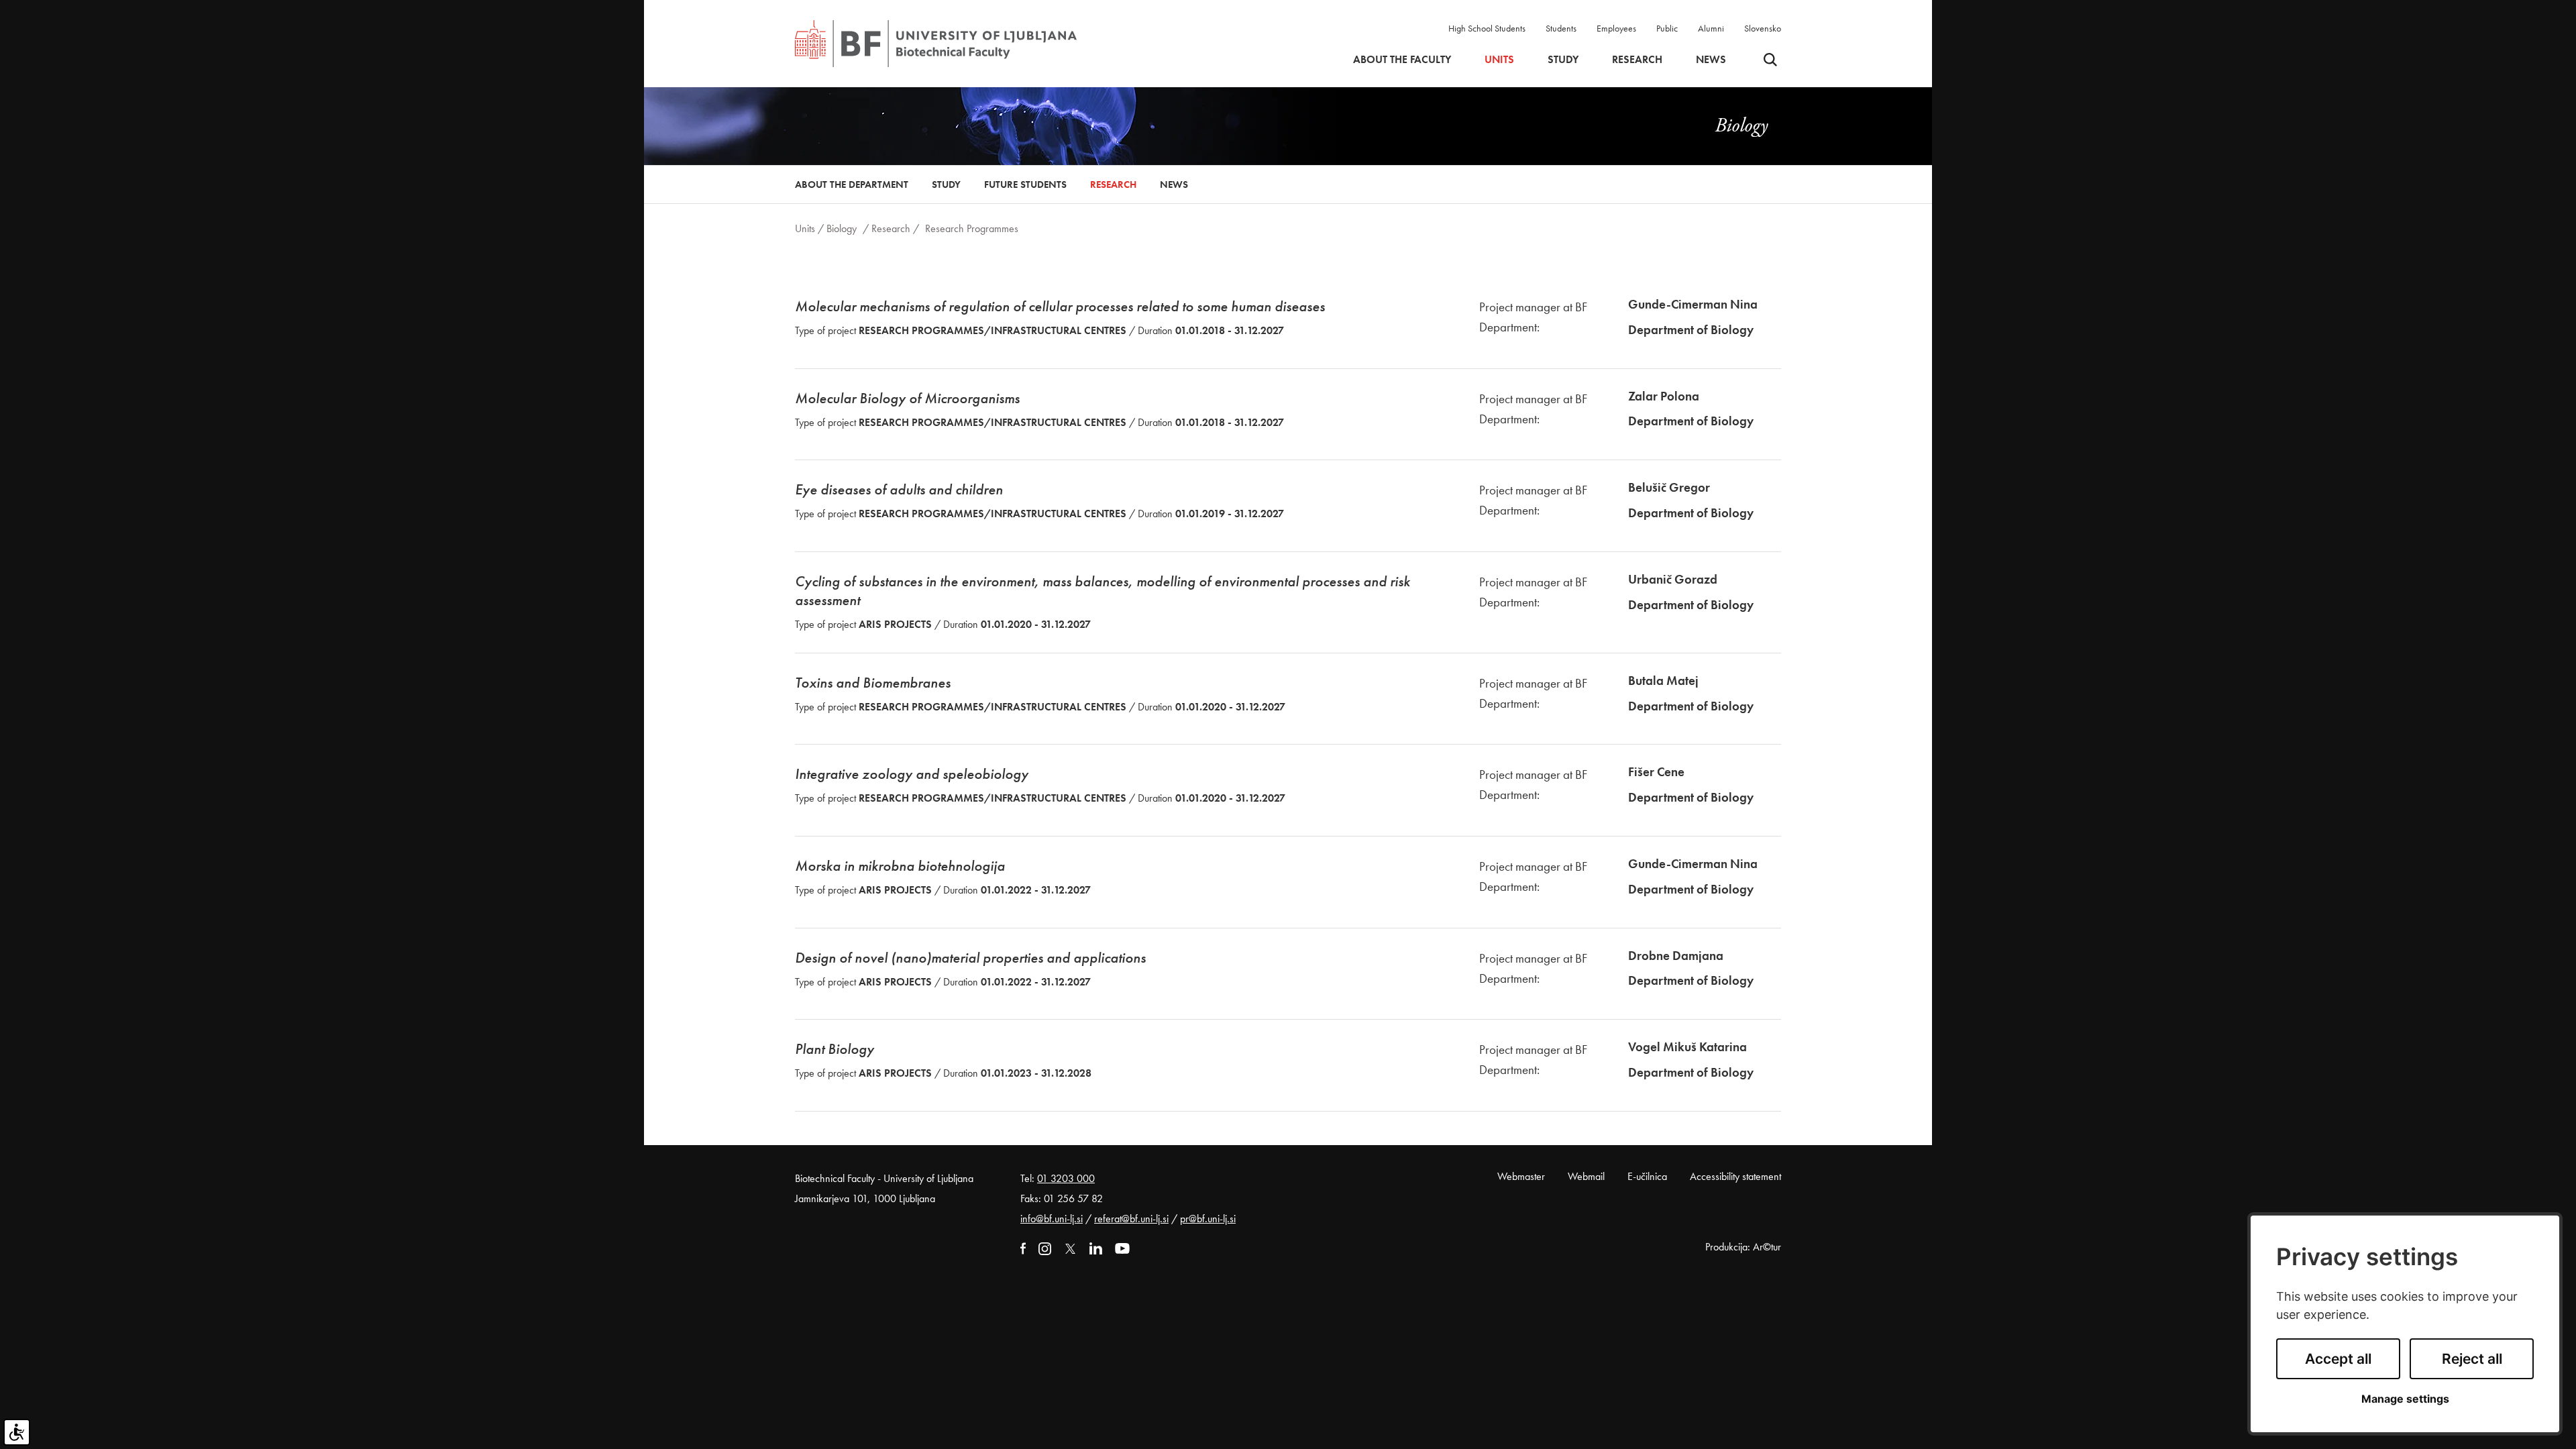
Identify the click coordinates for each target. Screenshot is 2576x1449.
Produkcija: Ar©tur (1743, 1247)
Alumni (1711, 28)
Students (1561, 28)
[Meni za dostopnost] (17, 1432)
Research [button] (1637, 60)
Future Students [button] (1025, 184)
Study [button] (1563, 60)
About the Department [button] (852, 184)
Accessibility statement (1735, 1176)
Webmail (1586, 1176)
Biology (842, 228)
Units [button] (1499, 60)
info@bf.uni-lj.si (1052, 1219)
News (1711, 60)
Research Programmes (972, 228)
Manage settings (2405, 1399)
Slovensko (1763, 28)
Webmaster (1521, 1176)
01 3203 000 (1066, 1178)
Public (1667, 28)
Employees (1616, 28)
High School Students (1487, 28)
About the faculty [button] (1402, 60)
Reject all (2472, 1359)
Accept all (2338, 1359)
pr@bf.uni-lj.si (1208, 1219)
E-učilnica (1647, 1176)
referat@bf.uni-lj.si (1131, 1219)
